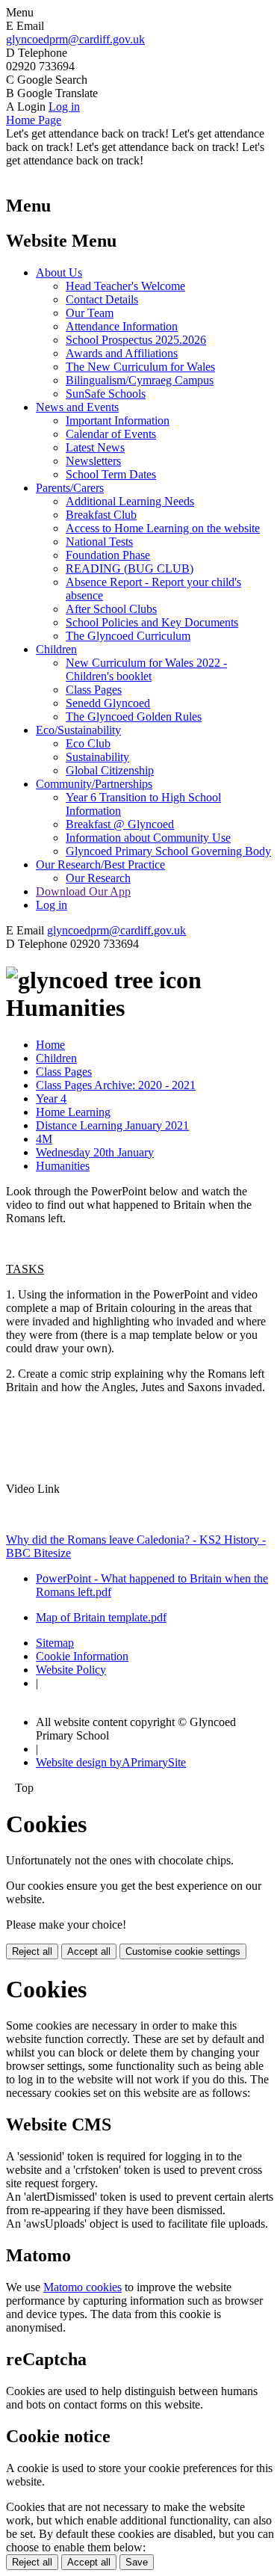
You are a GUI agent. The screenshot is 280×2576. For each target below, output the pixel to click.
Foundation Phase (108, 555)
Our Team (90, 313)
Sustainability (97, 757)
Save (137, 2562)
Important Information (118, 420)
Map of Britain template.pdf (101, 1617)
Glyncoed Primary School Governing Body (168, 851)
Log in (64, 107)
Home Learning (73, 1112)
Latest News (95, 447)
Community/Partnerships (94, 784)
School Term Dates (111, 474)
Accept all (89, 1951)
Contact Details (102, 299)
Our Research (98, 878)
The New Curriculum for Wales (140, 367)
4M (44, 1139)
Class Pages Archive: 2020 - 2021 (116, 1085)
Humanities (63, 1166)
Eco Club (88, 743)
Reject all (32, 1951)
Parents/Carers (70, 488)
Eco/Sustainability (78, 730)
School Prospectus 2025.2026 (136, 340)
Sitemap (55, 1643)
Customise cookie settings (183, 1951)
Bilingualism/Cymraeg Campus (140, 380)
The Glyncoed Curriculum (128, 636)
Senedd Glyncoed (108, 703)
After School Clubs (111, 609)
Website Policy (71, 1670)
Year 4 (51, 1099)
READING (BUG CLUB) (130, 568)
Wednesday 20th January (95, 1152)
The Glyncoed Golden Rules (134, 717)
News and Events (77, 407)
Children (56, 649)
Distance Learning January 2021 (112, 1125)
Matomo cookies (83, 2287)
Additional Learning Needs (130, 501)
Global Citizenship (110, 770)
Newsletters (93, 461)
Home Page (34, 120)
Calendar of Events (111, 434)
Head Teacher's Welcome (125, 286)
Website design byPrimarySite (111, 1762)
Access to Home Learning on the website (163, 528)
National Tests (99, 542)
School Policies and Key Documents (152, 622)
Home (50, 1045)
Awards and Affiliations (122, 353)
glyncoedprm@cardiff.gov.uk (75, 39)
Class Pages (94, 690)
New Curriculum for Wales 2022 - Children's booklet (146, 669)
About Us (59, 272)
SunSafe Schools (106, 394)
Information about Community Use (148, 838)
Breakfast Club (101, 515)
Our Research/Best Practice (100, 865)
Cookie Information (82, 1656)
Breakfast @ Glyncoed (120, 824)
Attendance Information (122, 326)
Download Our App (83, 891)
